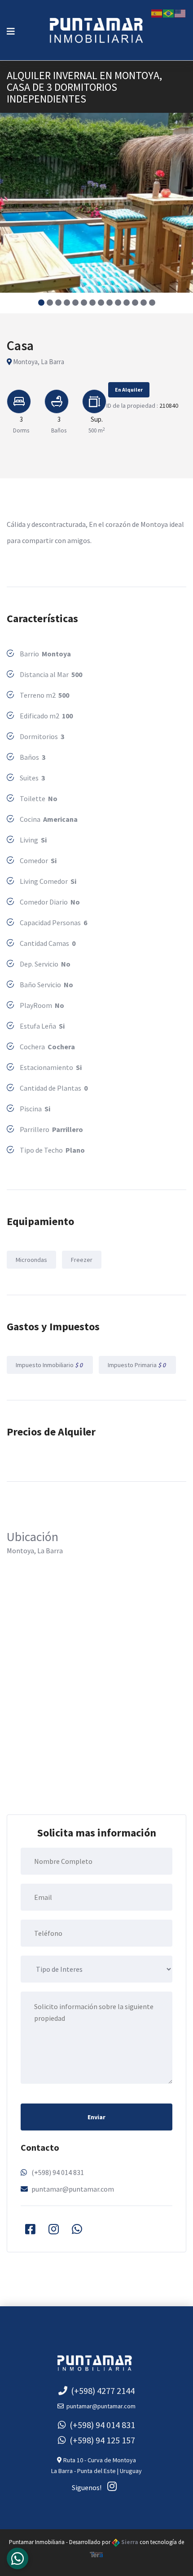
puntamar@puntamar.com (73, 2189)
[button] (41, 303)
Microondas (31, 1260)
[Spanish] (157, 13)
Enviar (96, 2117)
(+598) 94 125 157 (101, 2440)
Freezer (82, 1260)
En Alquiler (129, 390)
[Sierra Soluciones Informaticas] (96, 2554)
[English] (180, 13)
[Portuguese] (169, 13)
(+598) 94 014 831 (58, 2172)
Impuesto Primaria (137, 1365)
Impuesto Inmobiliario (50, 1365)
